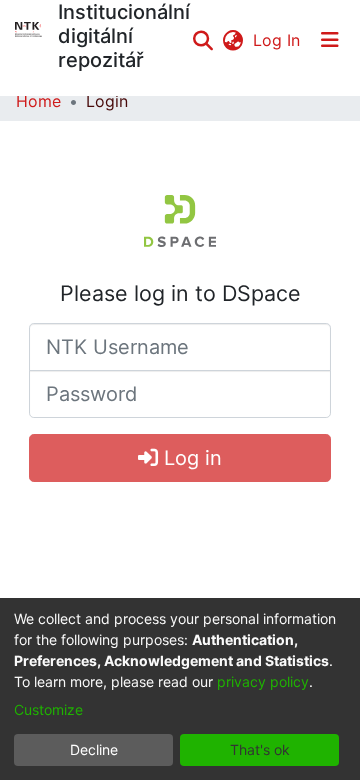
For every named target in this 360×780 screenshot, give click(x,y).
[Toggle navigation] (330, 40)
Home (38, 101)
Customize (48, 709)
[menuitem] (232, 40)
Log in (190, 458)
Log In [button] (277, 40)
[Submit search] (202, 40)
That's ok (260, 749)
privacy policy (263, 681)
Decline (94, 749)
